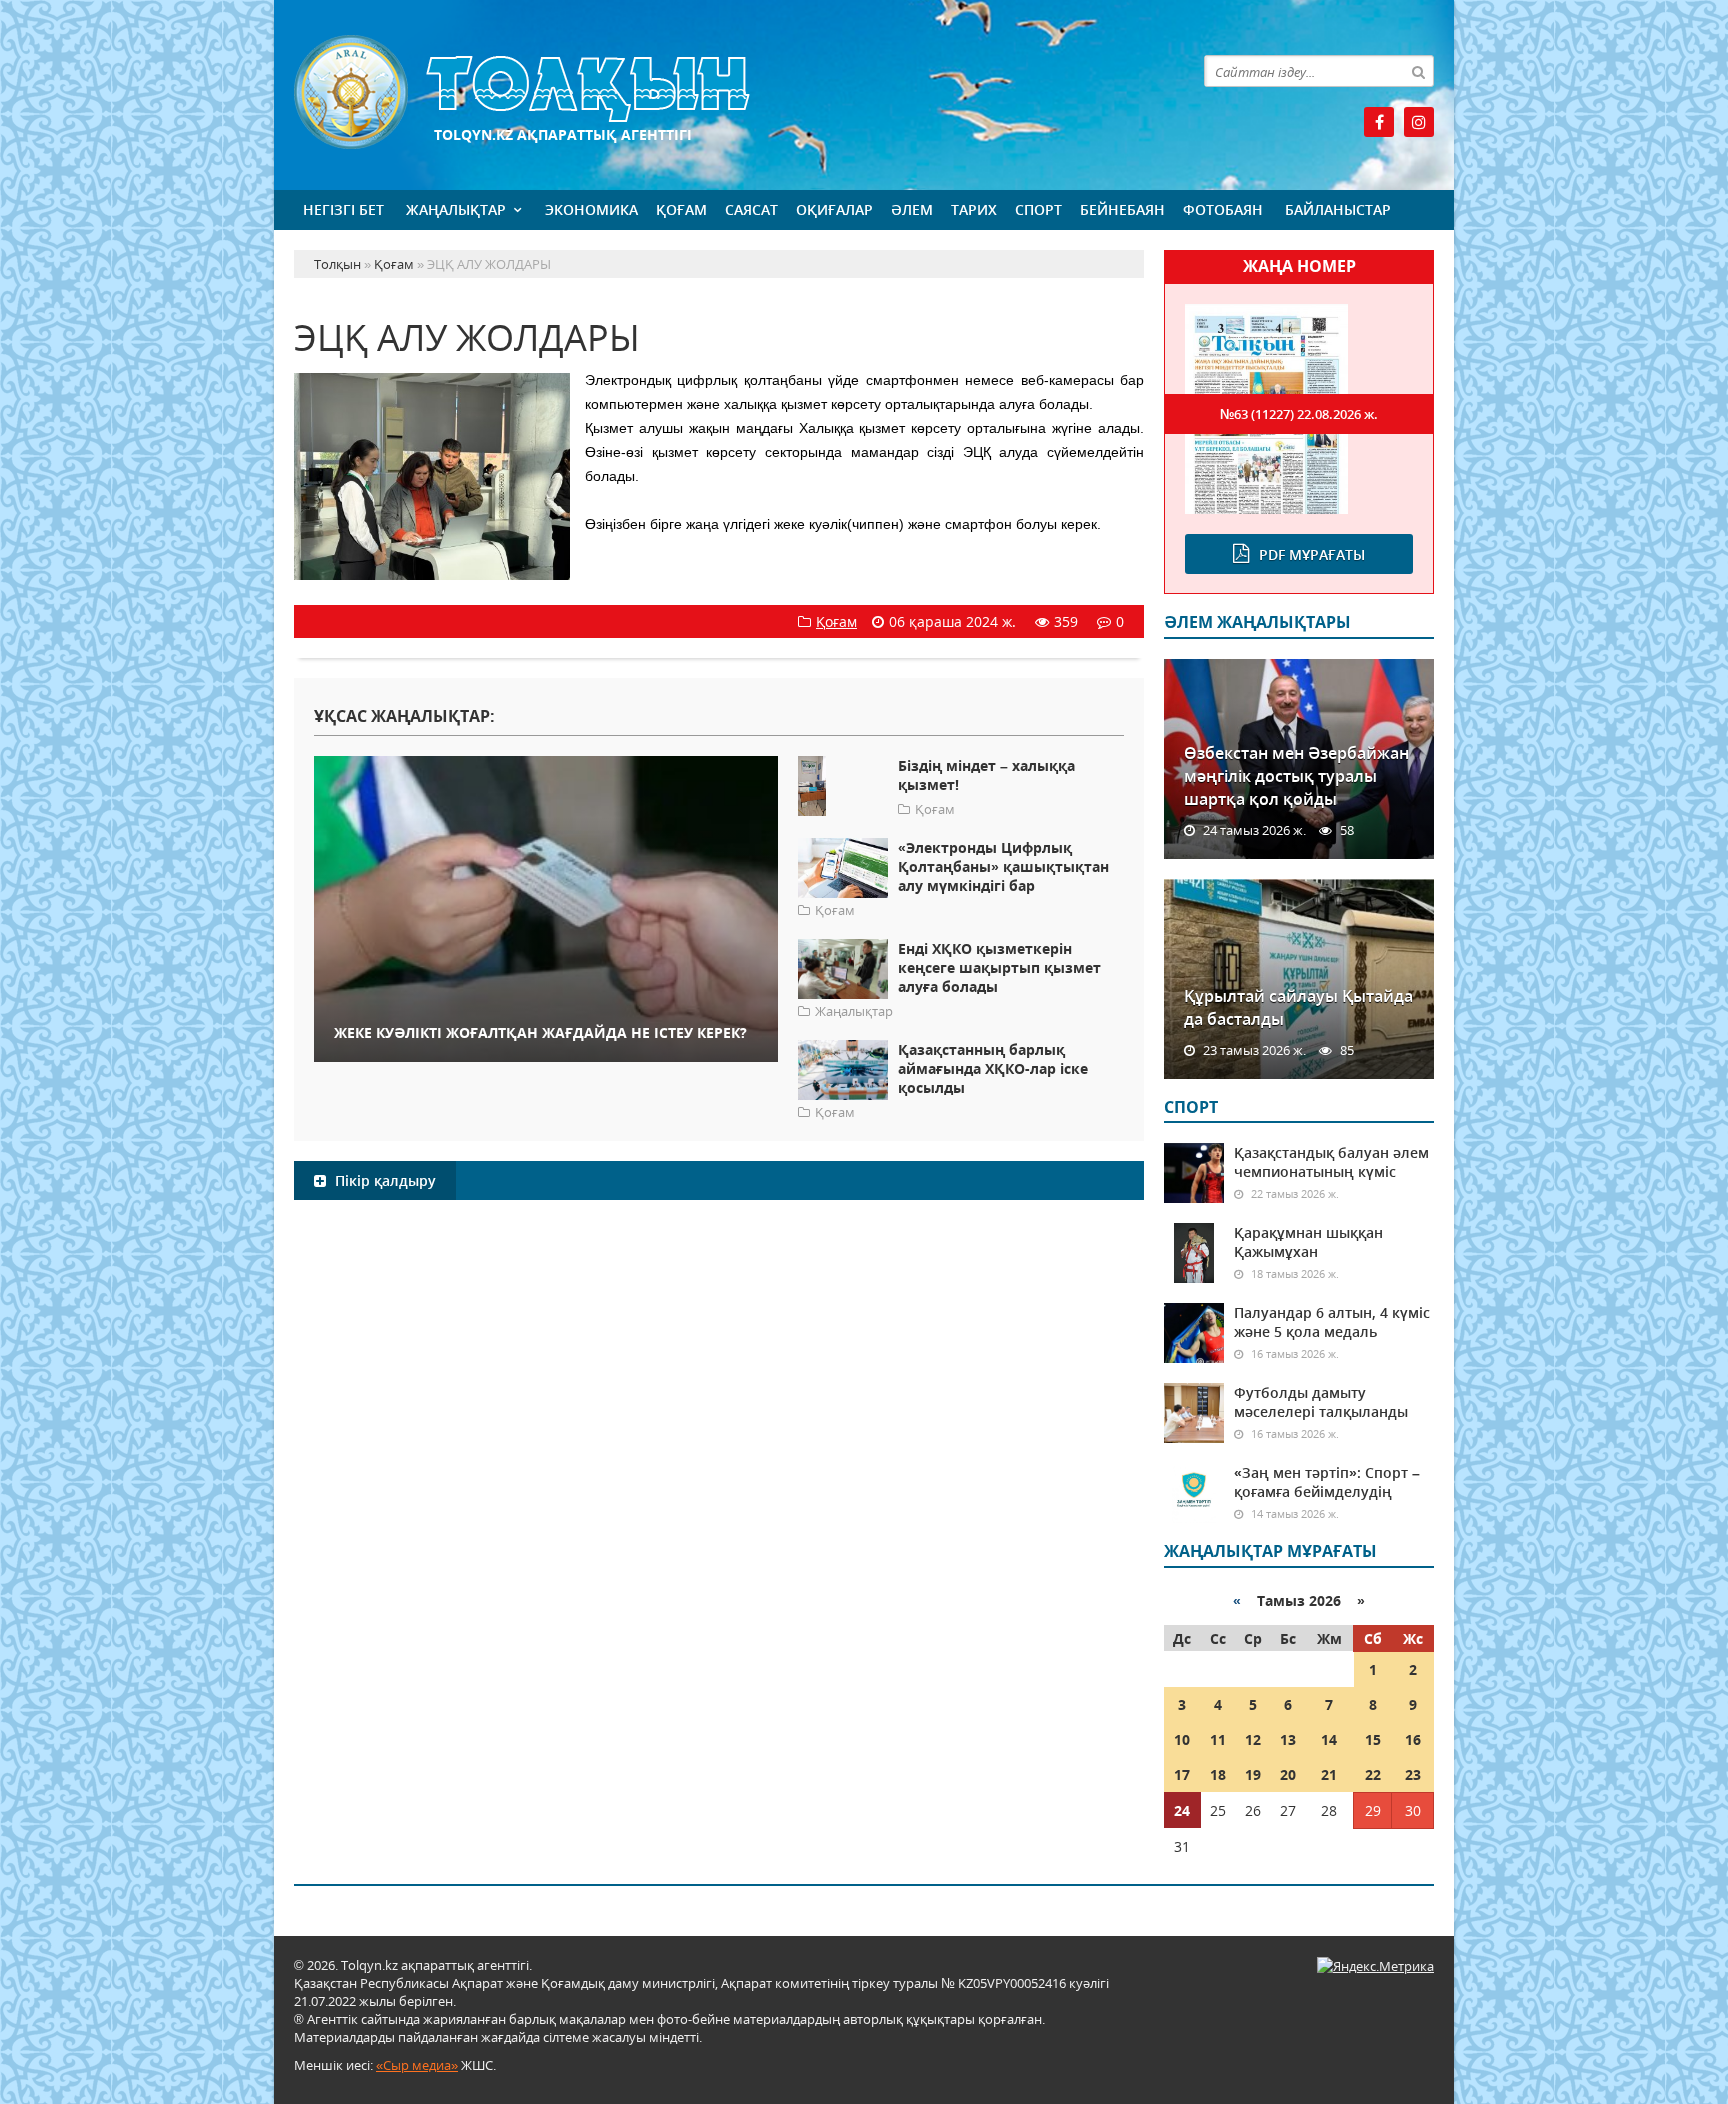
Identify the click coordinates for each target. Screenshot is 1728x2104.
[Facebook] (1379, 122)
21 (1329, 1774)
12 (1253, 1739)
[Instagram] (1419, 122)
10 (1182, 1739)
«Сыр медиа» (417, 2065)
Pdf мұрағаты (1312, 554)
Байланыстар (1338, 209)
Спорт (1038, 209)
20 (1288, 1774)
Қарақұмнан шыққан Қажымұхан (1308, 1242)
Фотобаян (1223, 209)
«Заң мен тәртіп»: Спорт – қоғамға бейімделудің (1327, 1482)
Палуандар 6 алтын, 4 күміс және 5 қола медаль (1332, 1322)
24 (1182, 1810)
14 (1329, 1739)
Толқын (719, 92)
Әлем (912, 209)
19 (1253, 1774)
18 (1218, 1774)
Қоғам (681, 209)
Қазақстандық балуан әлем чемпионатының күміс (1331, 1162)
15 (1373, 1739)
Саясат (751, 209)
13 (1288, 1739)
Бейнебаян (1122, 209)
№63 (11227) (1299, 414)
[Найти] (1418, 71)
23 (1413, 1774)
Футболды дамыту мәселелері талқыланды (1321, 1402)
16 (1413, 1739)
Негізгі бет (343, 209)
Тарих (974, 209)
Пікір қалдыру (383, 1180)
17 (1182, 1774)
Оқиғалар (834, 209)
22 (1373, 1774)
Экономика (591, 209)
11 (1218, 1739)
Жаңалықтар (456, 209)
